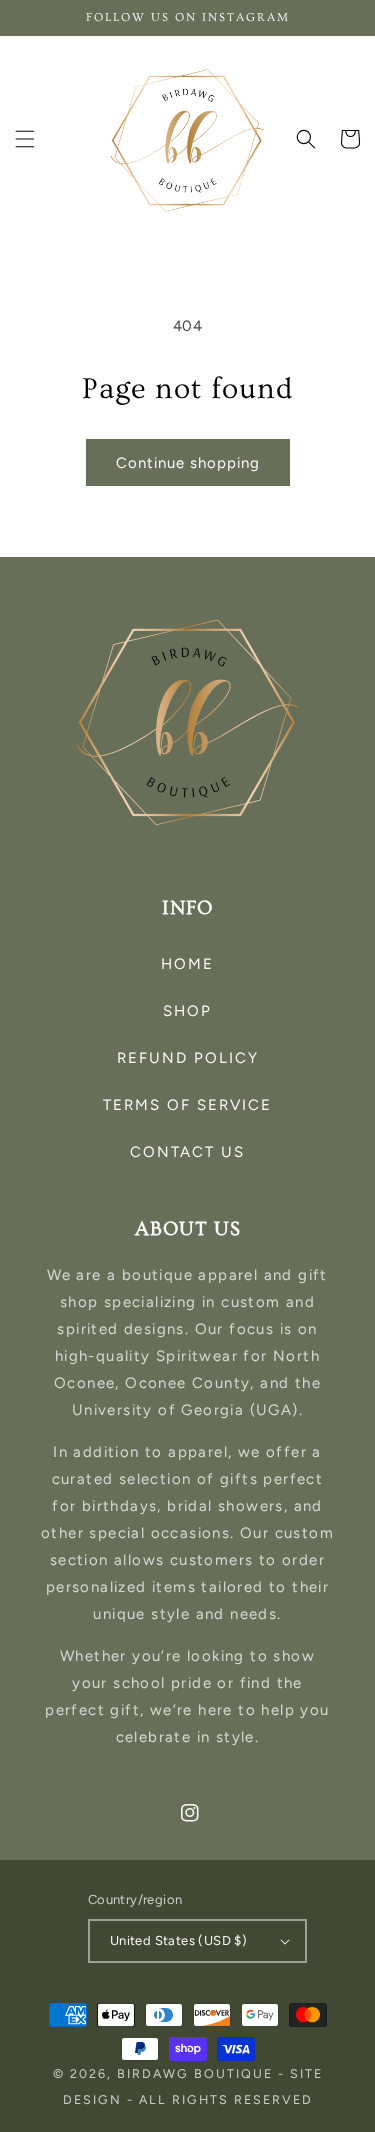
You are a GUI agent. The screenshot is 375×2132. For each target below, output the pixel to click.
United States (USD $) (178, 1940)
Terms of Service (187, 1105)
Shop (187, 1011)
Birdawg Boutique (197, 2073)
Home (187, 964)
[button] (25, 139)
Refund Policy (188, 1058)
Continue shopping (188, 463)
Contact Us (187, 1152)
